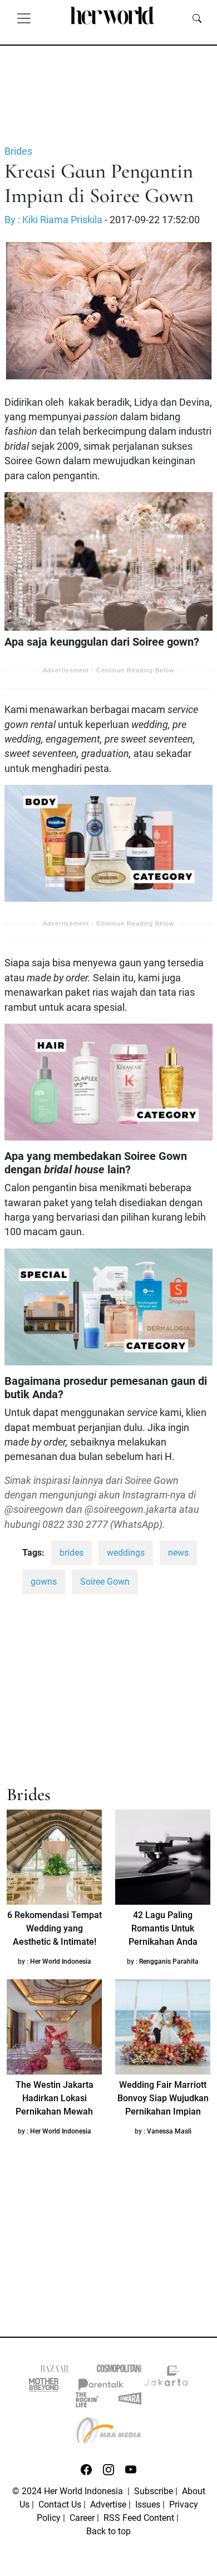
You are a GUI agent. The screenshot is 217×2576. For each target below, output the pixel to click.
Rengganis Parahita (169, 1962)
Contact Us (60, 2504)
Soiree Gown (105, 1582)
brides (71, 1553)
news (178, 1553)
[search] (197, 18)
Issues (148, 2504)
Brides (18, 151)
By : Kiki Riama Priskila (53, 220)
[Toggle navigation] (24, 18)
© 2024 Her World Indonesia (69, 2491)
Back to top (108, 2531)
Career (82, 2518)
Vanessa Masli (169, 2131)
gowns (44, 1582)
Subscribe (154, 2491)
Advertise (108, 2504)
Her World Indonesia (61, 1962)
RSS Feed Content (139, 2518)
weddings (126, 1553)
